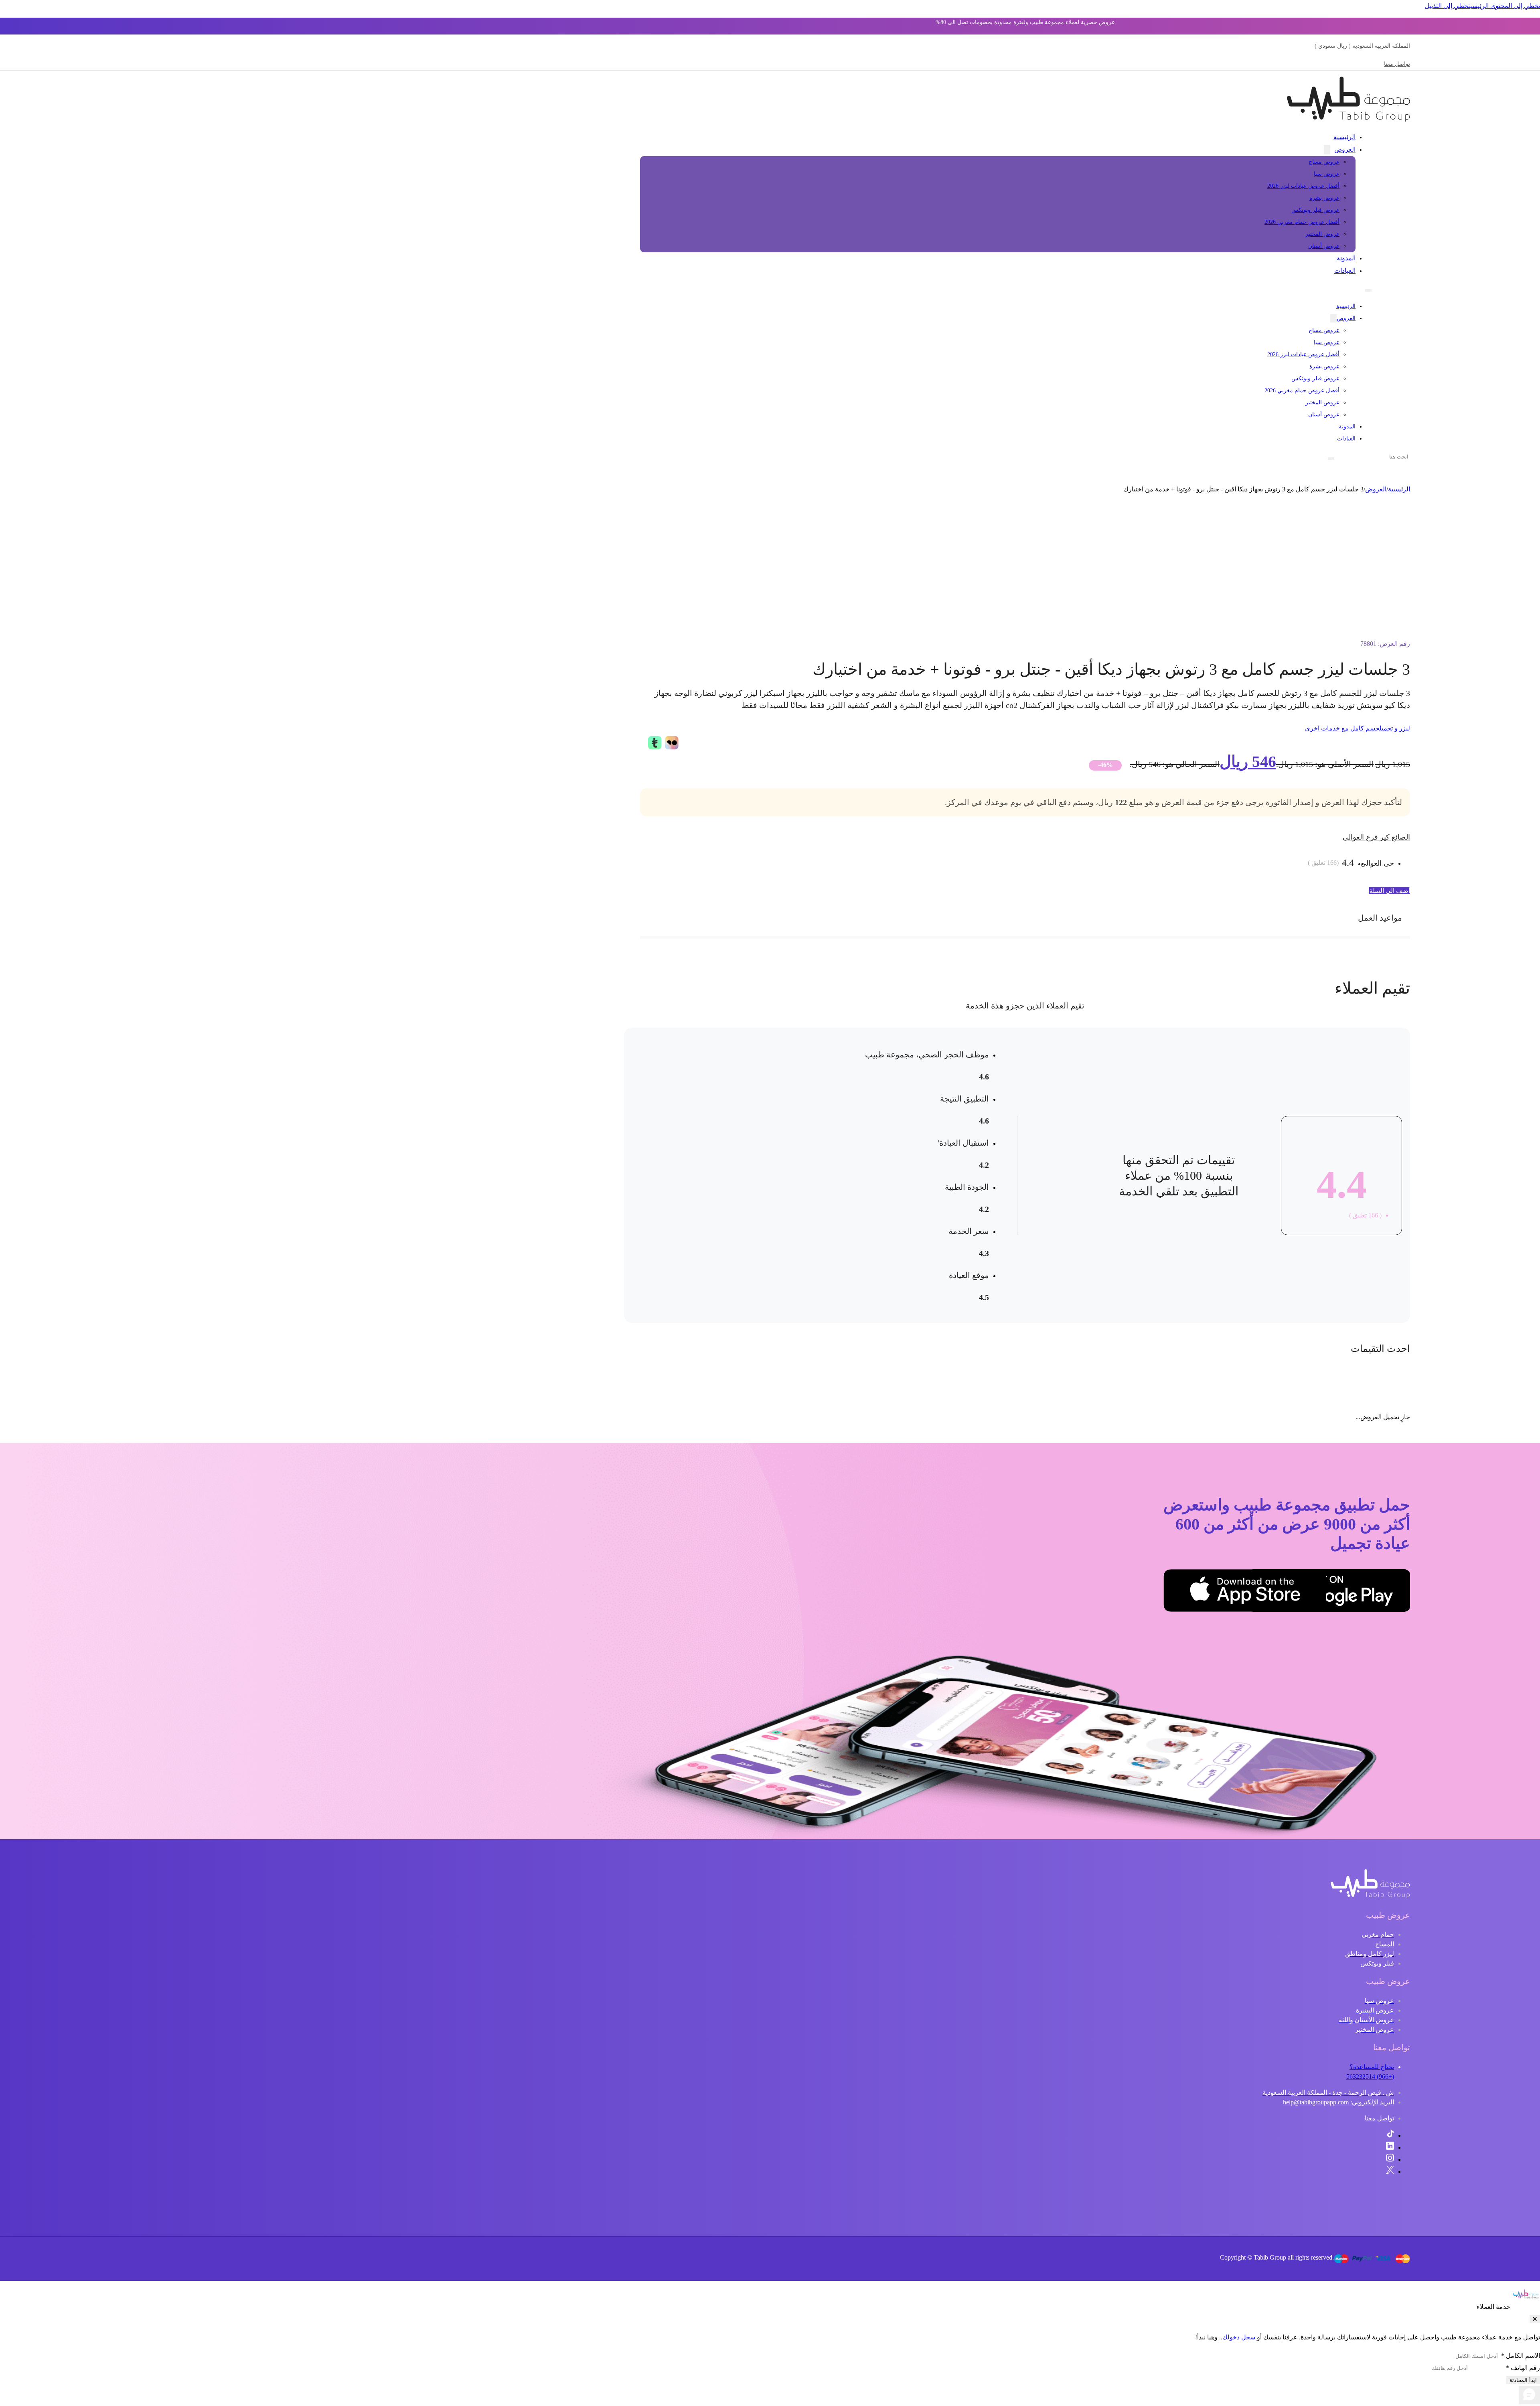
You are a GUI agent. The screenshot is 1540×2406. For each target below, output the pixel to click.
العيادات (1345, 271)
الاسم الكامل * (1521, 2356)
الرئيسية (1344, 137)
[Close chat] (1535, 2319)
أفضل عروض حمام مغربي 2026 (1302, 222)
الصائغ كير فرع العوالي (1376, 837)
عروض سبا (1327, 174)
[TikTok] (1390, 2135)
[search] (1331, 458)
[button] (1025, 918)
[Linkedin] (1390, 2147)
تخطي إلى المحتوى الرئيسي (1505, 6)
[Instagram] (1390, 2160)
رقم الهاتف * (1523, 2368)
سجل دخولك (1239, 2337)
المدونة (1346, 258)
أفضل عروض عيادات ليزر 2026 (1303, 186)
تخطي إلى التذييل (1447, 6)
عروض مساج (1324, 162)
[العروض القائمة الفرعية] (1327, 150)
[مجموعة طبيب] (1370, 1896)
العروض (1345, 149)
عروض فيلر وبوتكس (1315, 210)
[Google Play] (1370, 1593)
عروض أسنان (1324, 246)
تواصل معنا (1397, 64)
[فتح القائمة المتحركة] (1368, 290)
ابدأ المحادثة (1523, 2380)
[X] (1390, 2172)
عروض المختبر (1322, 234)
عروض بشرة (1324, 198)
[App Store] (1286, 1593)
